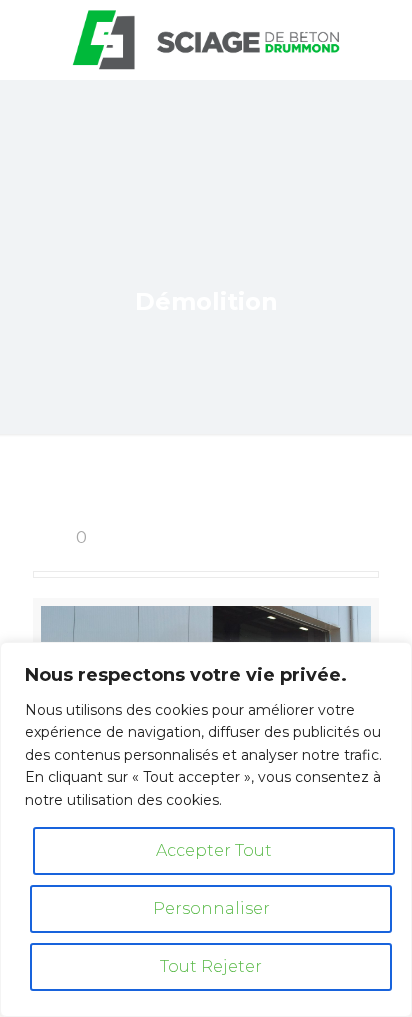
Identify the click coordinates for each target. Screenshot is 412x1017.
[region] (206, 829)
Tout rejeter (211, 966)
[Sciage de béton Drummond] (206, 40)
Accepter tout (214, 850)
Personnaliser (211, 908)
